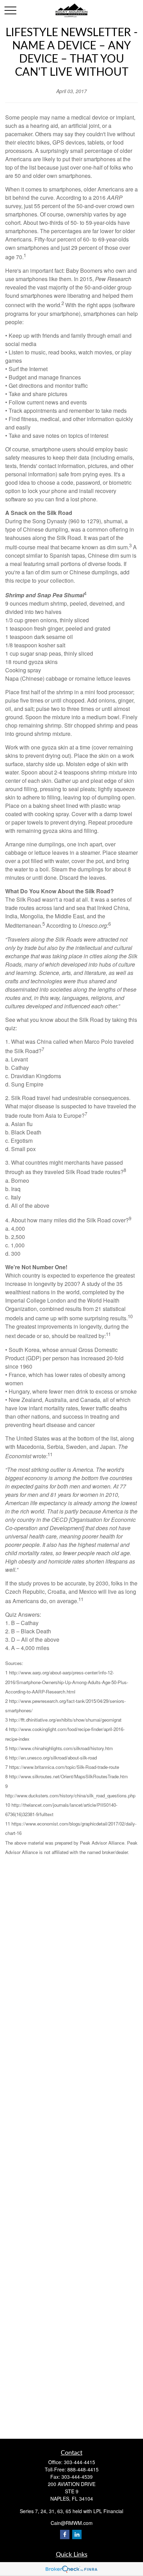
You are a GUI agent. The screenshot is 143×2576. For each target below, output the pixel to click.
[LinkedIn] (77, 2534)
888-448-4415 (83, 2469)
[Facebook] (65, 2534)
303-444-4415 (79, 2462)
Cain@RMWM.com (72, 2523)
